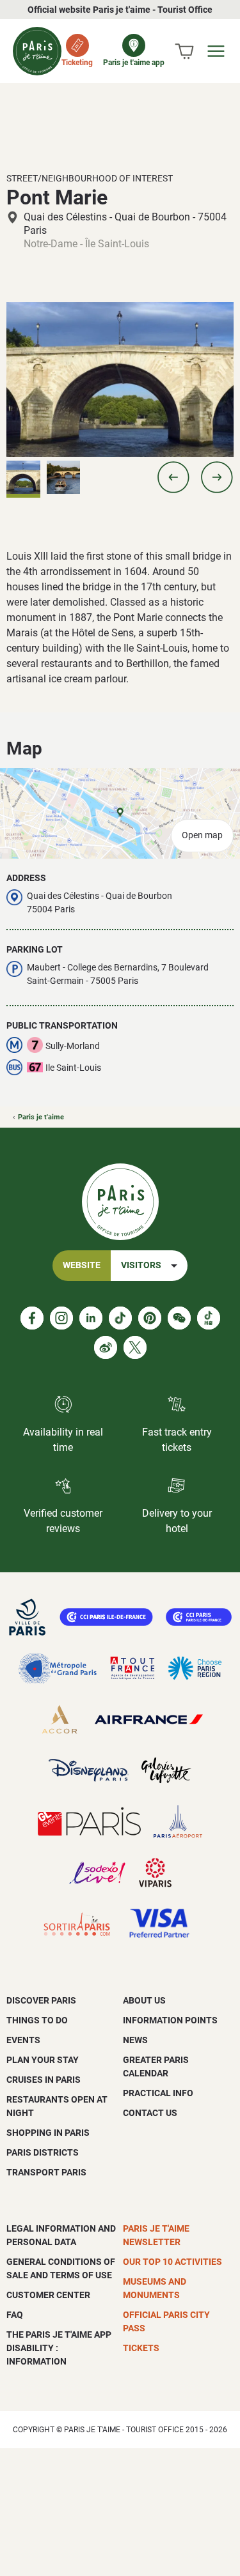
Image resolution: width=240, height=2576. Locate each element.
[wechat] (179, 1318)
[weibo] (106, 1347)
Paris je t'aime (41, 1117)
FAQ (15, 2315)
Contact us (150, 2113)
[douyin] (209, 1318)
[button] (173, 477)
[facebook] (32, 1318)
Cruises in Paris (44, 2080)
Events (23, 2040)
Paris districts (43, 2152)
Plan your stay (43, 2060)
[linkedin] (91, 1318)
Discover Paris (41, 2000)
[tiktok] (120, 1318)
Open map (202, 835)
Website (82, 1265)
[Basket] (184, 51)
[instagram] (61, 1318)
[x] (135, 1347)
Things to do (37, 2020)
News (135, 2040)
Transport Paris (46, 2172)
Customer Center (48, 2295)
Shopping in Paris (48, 2133)
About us (144, 2000)
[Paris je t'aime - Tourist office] (37, 51)
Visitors (141, 1265)
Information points (170, 2020)
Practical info (158, 2093)
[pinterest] (150, 1318)
